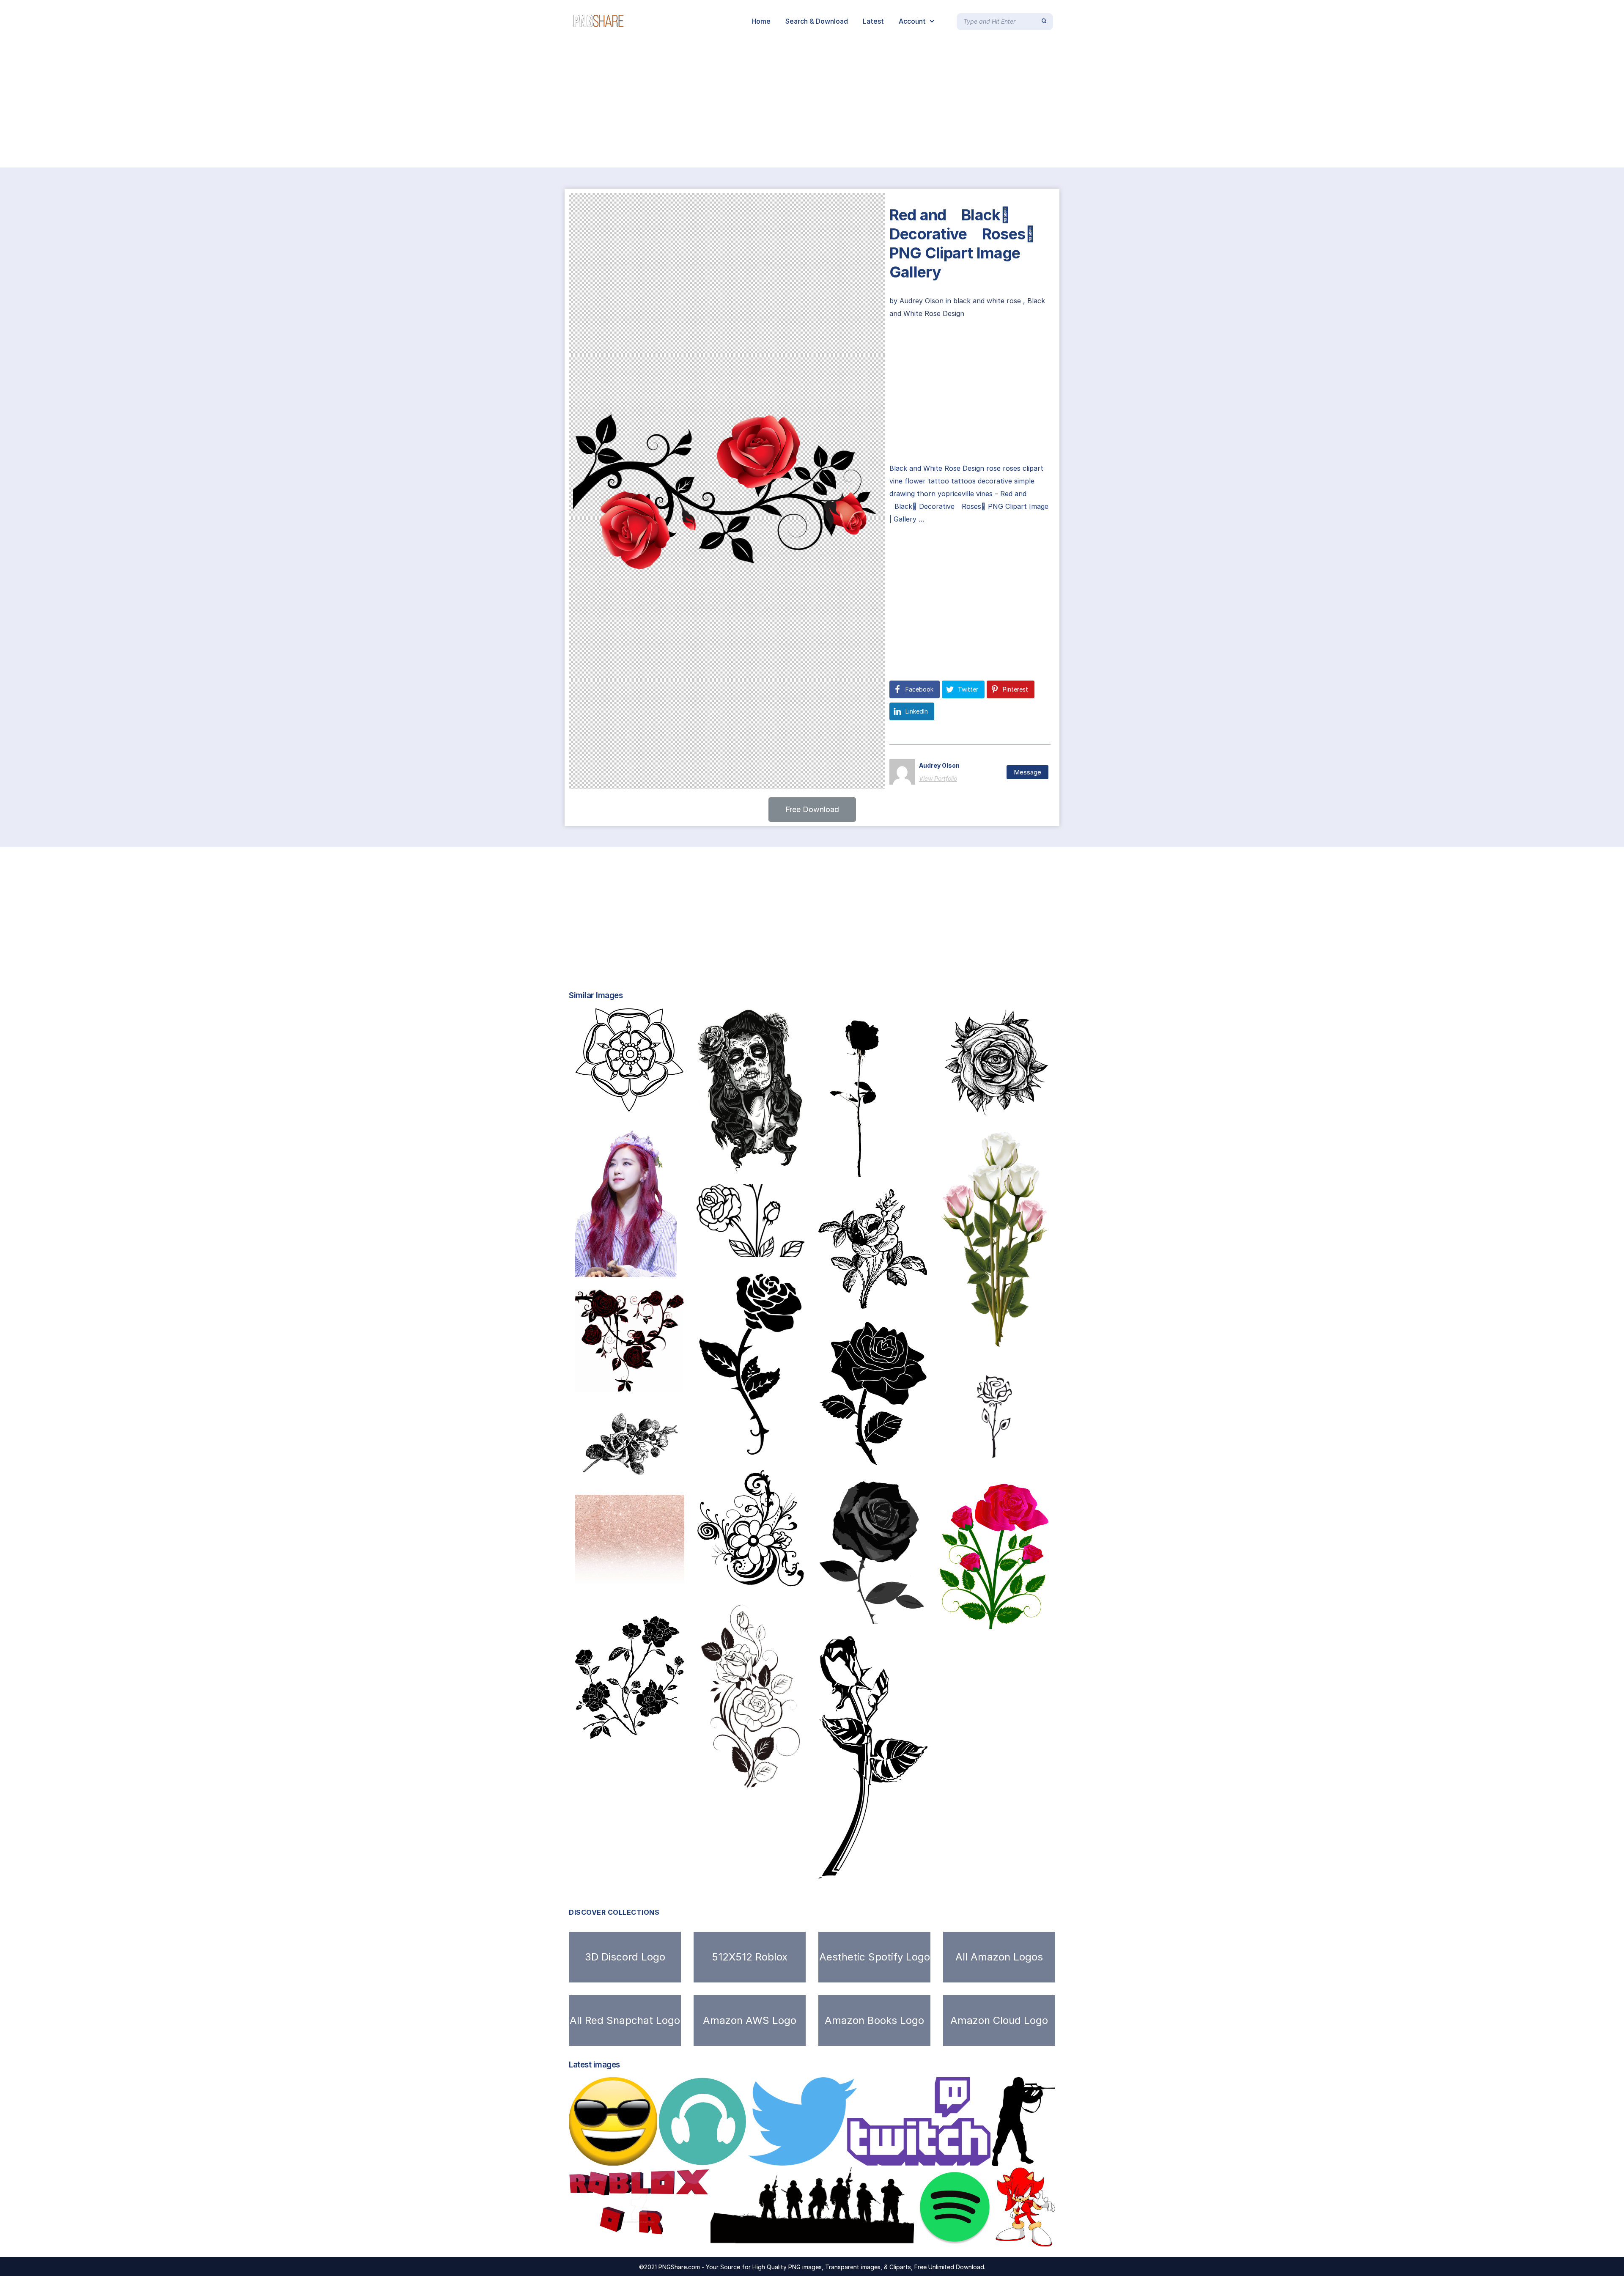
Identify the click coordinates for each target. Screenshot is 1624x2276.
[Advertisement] (254, 105)
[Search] (1044, 21)
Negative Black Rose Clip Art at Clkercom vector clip (677, 1383)
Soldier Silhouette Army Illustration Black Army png (811, 2238)
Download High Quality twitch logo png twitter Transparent (861, 2157)
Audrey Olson (923, 301)
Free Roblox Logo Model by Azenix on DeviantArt (661, 2238)
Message (1027, 772)
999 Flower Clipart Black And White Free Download (797, 1782)
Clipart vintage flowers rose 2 (635, 1730)
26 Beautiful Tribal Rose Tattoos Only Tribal (784, 1448)
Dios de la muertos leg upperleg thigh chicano (778, 1163)
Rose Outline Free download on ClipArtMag (1026, 1462)
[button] (812, 810)
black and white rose (987, 301)
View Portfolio (938, 778)
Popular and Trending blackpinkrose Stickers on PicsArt (673, 1268)
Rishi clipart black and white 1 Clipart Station (786, 1248)
